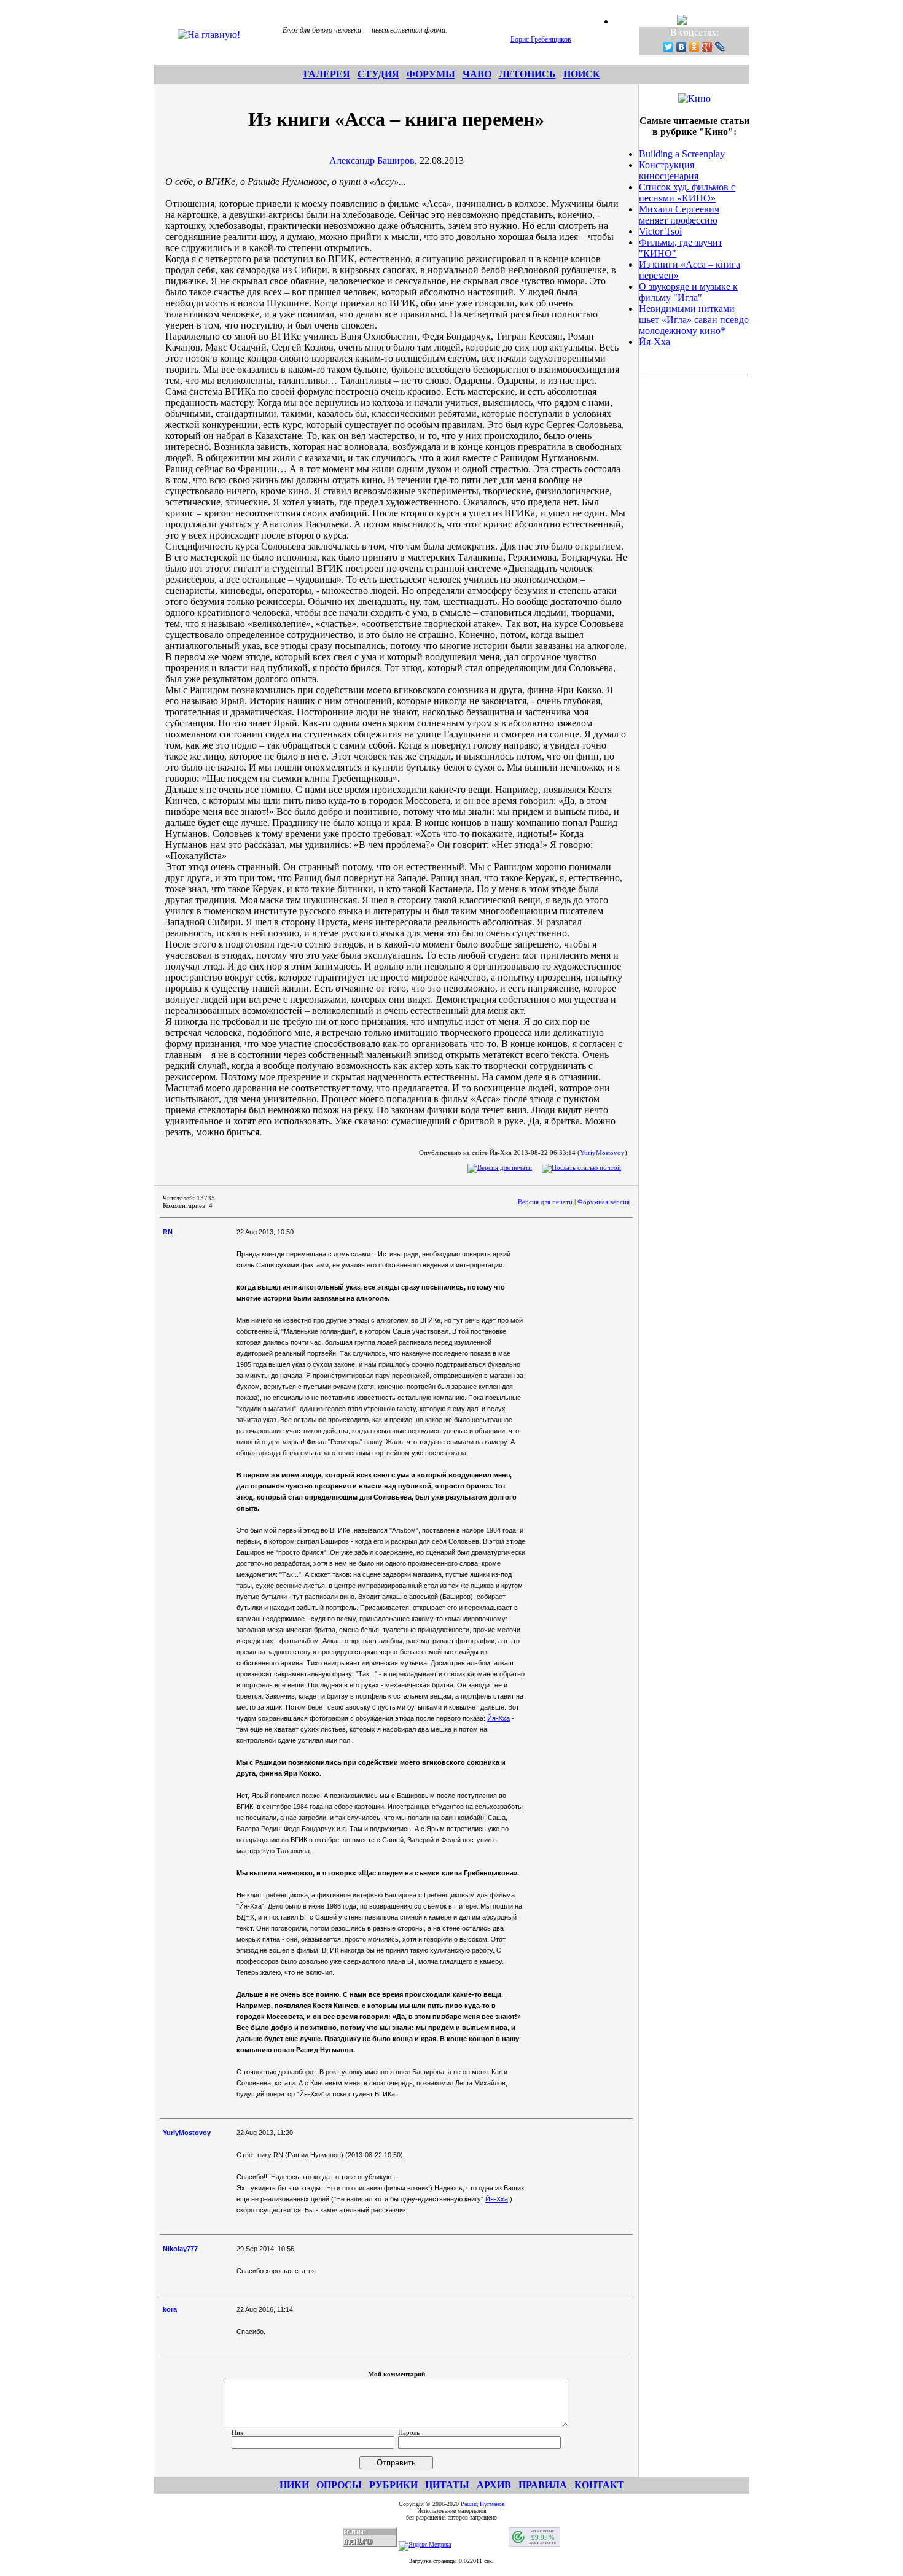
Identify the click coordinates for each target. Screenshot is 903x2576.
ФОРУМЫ (431, 74)
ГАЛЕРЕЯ (327, 74)
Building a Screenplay (682, 154)
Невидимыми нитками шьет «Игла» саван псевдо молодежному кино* (694, 320)
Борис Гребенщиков (541, 39)
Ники (294, 2485)
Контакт (599, 2485)
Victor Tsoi (660, 231)
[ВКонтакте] (682, 47)
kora (170, 2309)
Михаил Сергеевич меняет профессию (679, 215)
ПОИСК (582, 74)
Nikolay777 (180, 2249)
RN (168, 1232)
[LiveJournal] (720, 47)
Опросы (339, 2485)
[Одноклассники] (694, 47)
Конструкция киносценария (669, 170)
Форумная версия (604, 1202)
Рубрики (393, 2485)
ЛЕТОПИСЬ (527, 74)
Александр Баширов (372, 161)
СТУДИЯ (378, 74)
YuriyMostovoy (602, 1153)
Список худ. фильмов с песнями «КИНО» (687, 193)
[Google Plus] (707, 47)
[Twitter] (669, 47)
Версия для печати (545, 1202)
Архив (494, 2485)
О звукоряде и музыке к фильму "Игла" (688, 292)
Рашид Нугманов (483, 2504)
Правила (543, 2485)
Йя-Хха (498, 1718)
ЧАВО (477, 74)
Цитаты (447, 2485)
